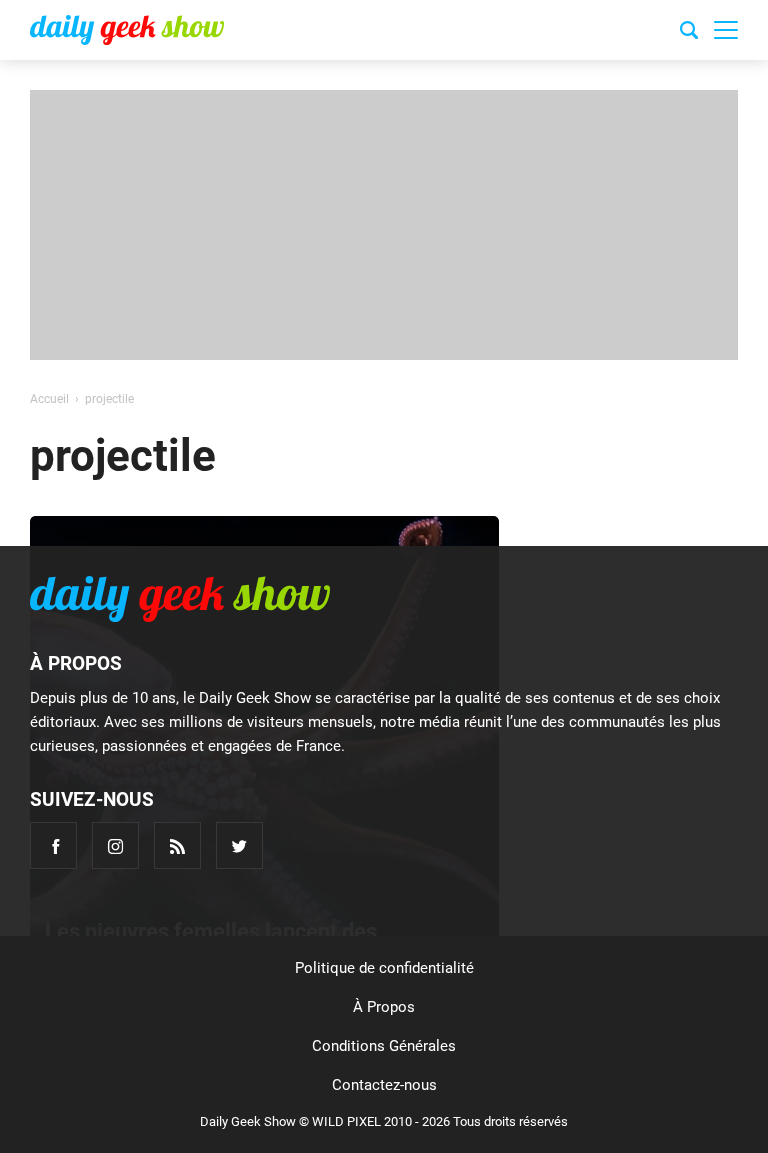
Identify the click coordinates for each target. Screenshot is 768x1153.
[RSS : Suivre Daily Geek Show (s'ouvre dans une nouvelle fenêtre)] (177, 845)
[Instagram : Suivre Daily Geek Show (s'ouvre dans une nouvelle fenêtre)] (115, 845)
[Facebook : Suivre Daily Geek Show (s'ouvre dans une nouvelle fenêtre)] (53, 845)
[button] (726, 30)
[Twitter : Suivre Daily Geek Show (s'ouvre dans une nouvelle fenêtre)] (239, 845)
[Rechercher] (689, 33)
